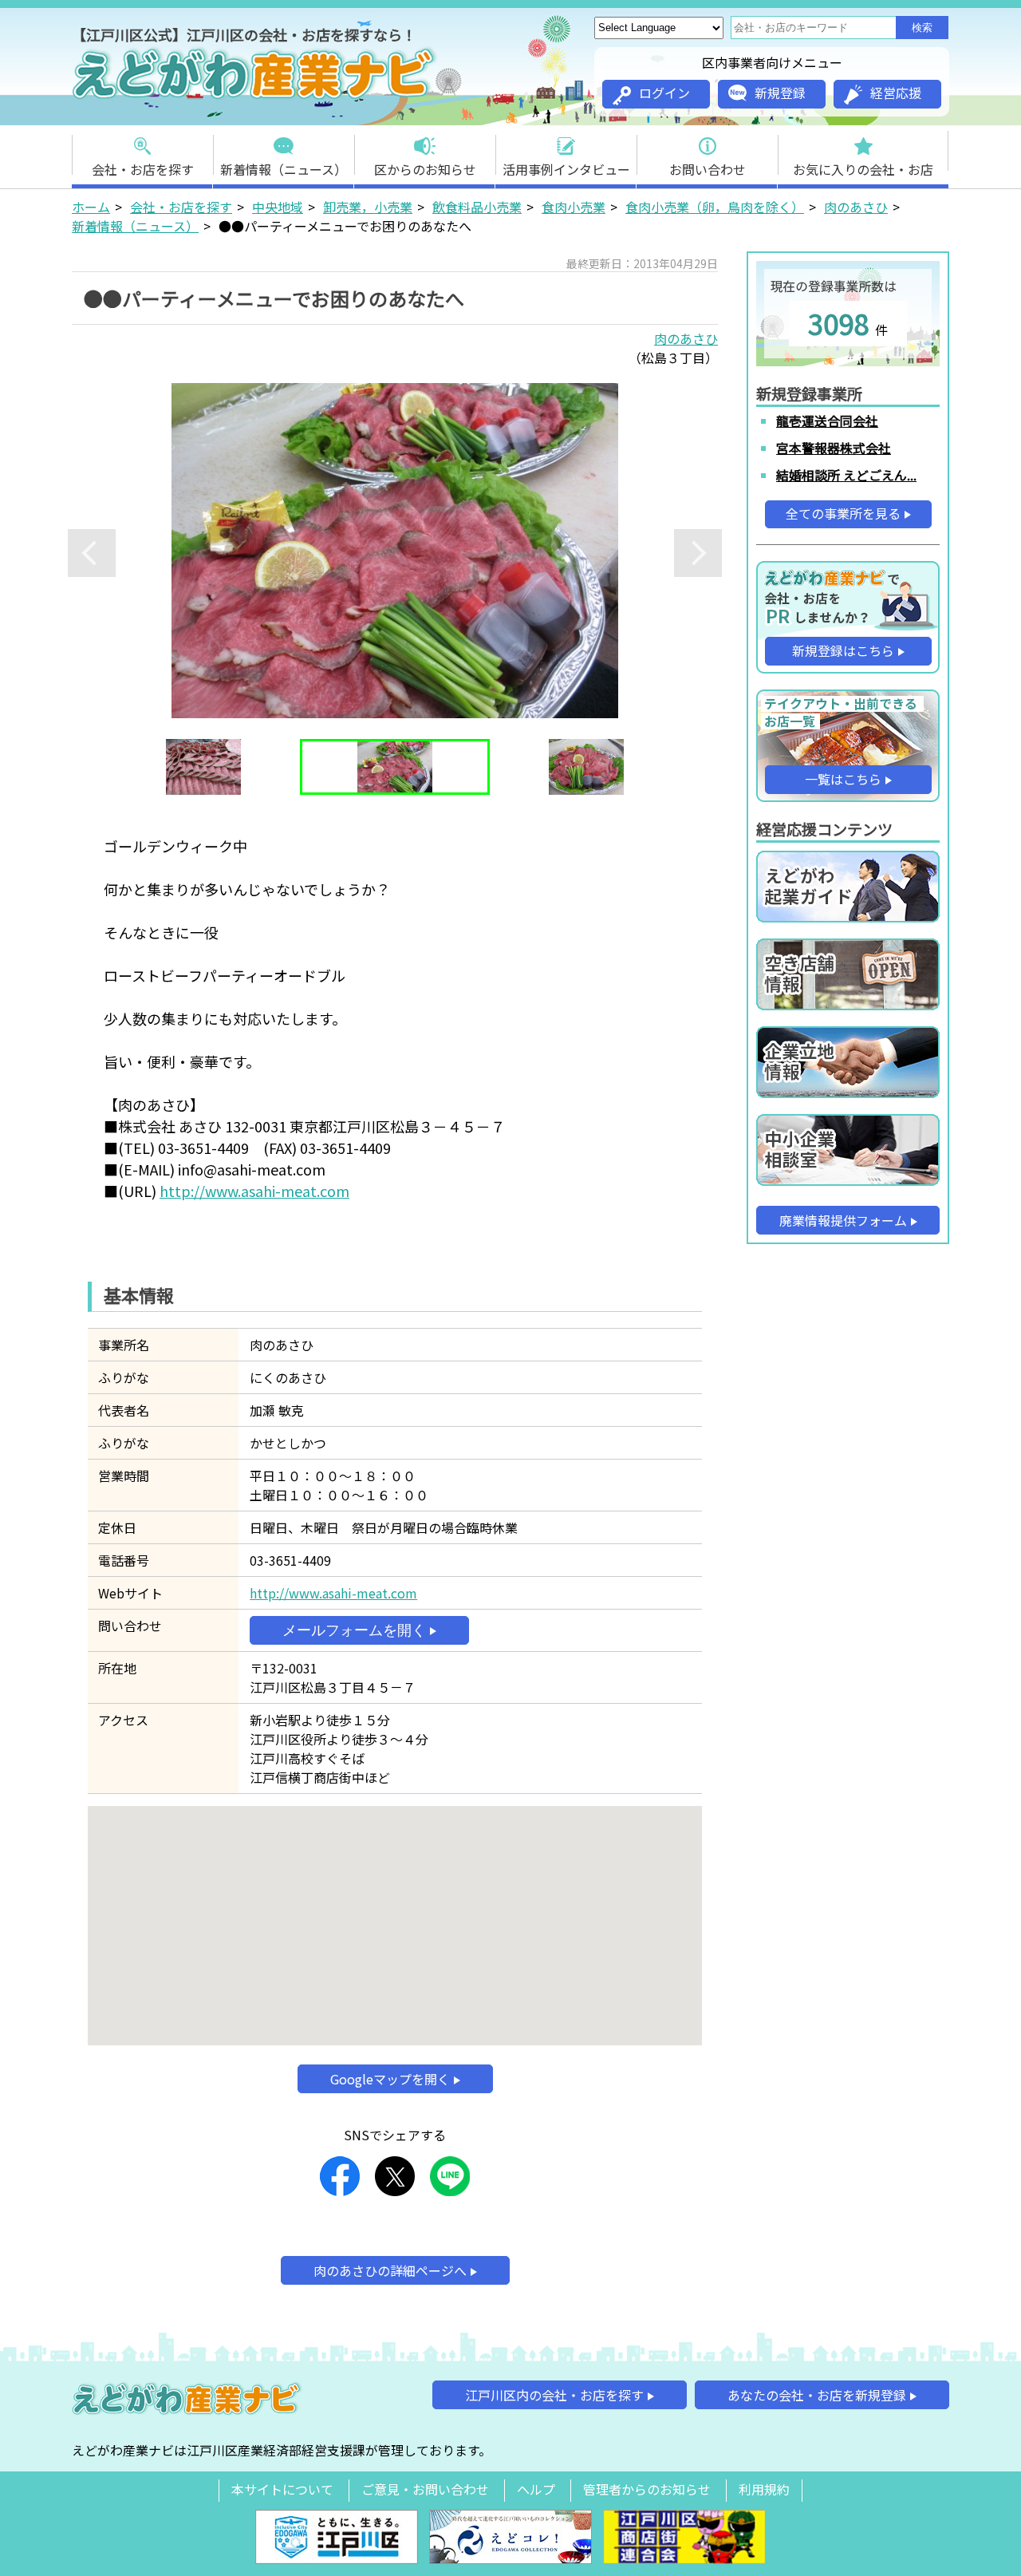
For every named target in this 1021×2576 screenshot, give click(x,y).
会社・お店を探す (143, 169)
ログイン (664, 93)
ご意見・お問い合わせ (425, 2489)
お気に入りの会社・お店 (863, 169)
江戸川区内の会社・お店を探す (554, 2395)
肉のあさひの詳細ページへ (390, 2270)
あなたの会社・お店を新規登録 (817, 2395)
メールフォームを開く (354, 1630)
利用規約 (764, 2489)
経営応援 (896, 93)
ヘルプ (536, 2489)
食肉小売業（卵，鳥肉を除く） (715, 207)
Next (698, 553)
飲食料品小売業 (477, 207)
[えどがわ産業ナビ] (255, 97)
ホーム (91, 207)
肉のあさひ (856, 207)
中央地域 (278, 207)
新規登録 (780, 93)
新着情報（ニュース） (284, 169)
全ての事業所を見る (843, 513)
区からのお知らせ (425, 169)
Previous (92, 553)
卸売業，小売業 (368, 207)
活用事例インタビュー (566, 169)
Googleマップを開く (390, 2079)
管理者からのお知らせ (647, 2489)
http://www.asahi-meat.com (254, 1191)
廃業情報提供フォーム (843, 1220)
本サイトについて (282, 2489)
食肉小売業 (574, 207)
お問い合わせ (708, 169)
